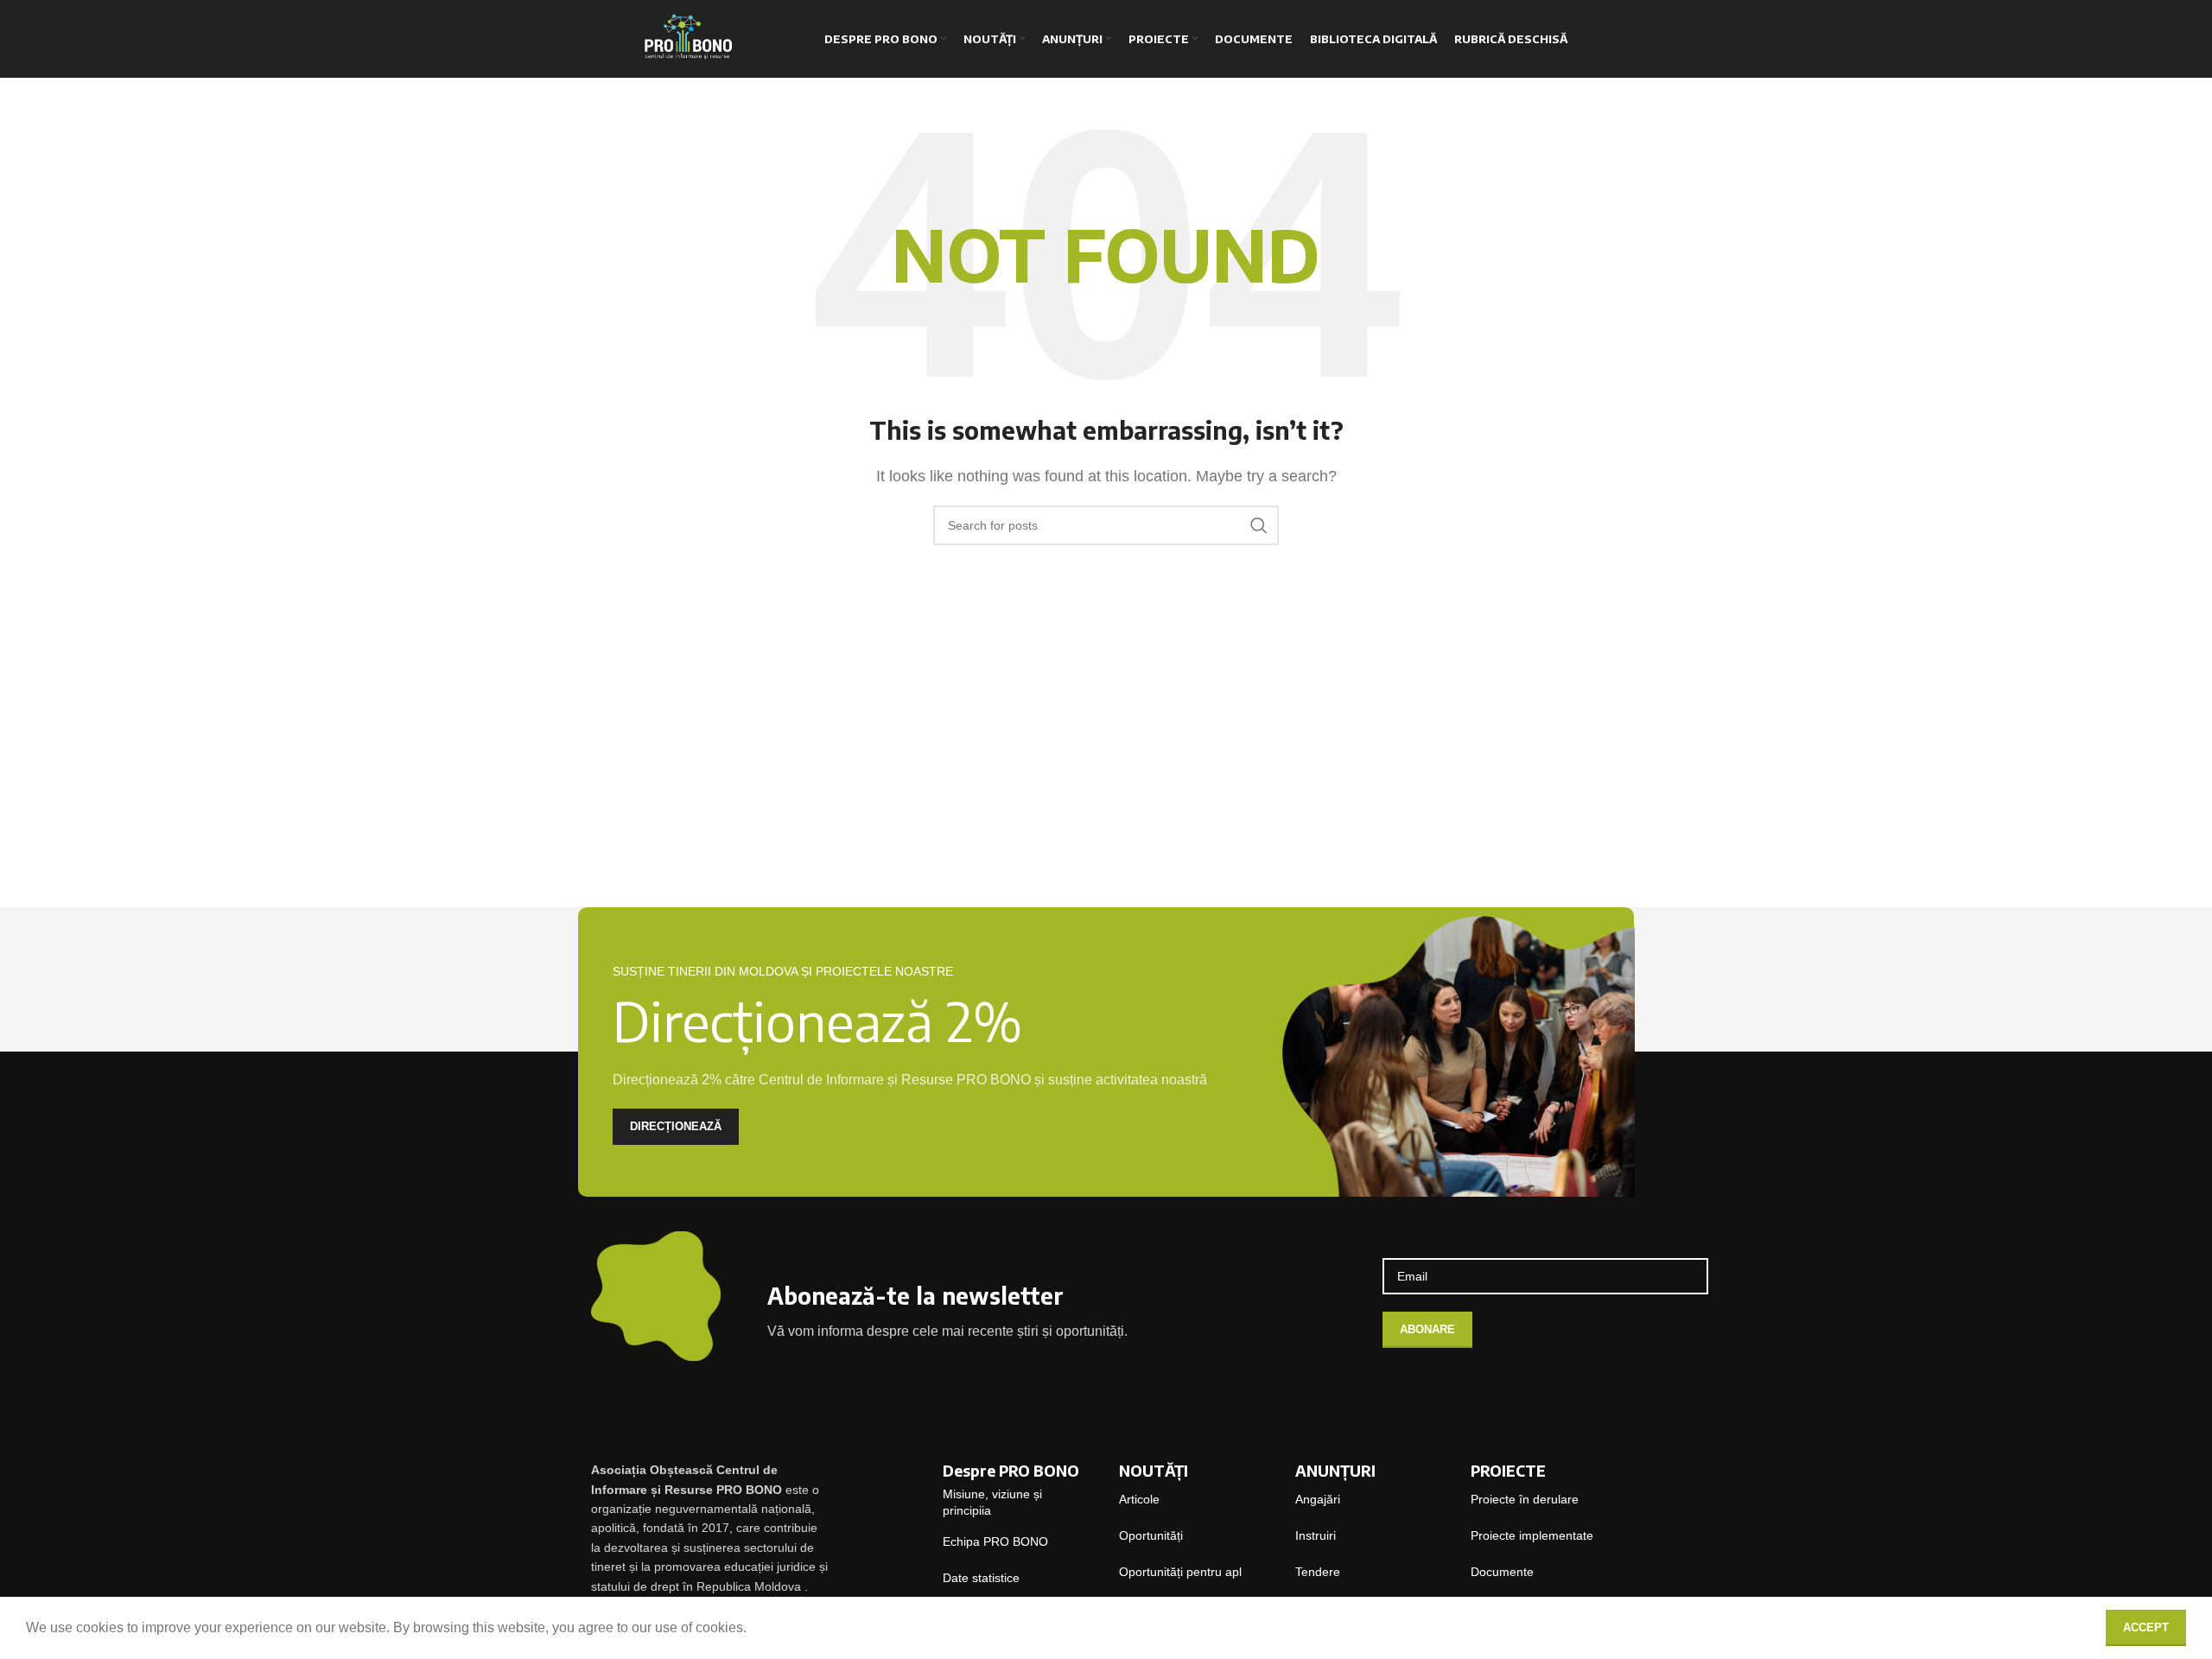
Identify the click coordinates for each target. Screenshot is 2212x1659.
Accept (2146, 1627)
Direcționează (676, 1126)
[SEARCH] (1259, 525)
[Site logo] (686, 38)
